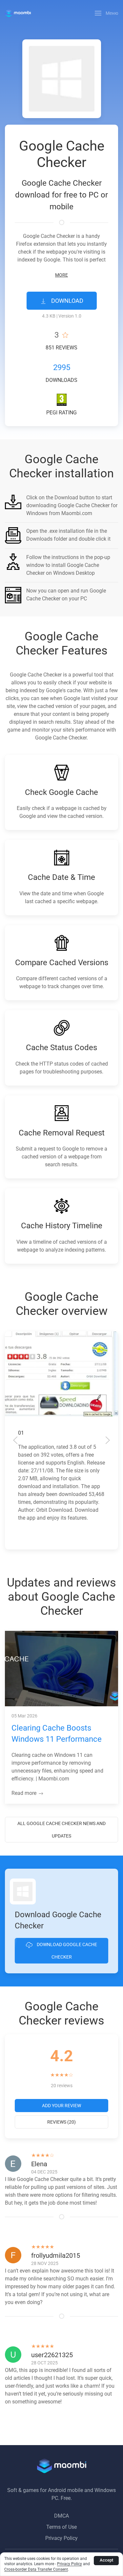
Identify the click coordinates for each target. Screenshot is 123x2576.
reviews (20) (61, 2122)
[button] (107, 13)
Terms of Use (61, 2527)
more (61, 275)
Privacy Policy (61, 2538)
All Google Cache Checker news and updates (61, 1830)
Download (67, 301)
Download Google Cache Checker (66, 1951)
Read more (25, 1793)
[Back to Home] (18, 13)
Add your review (61, 2106)
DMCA (61, 2516)
